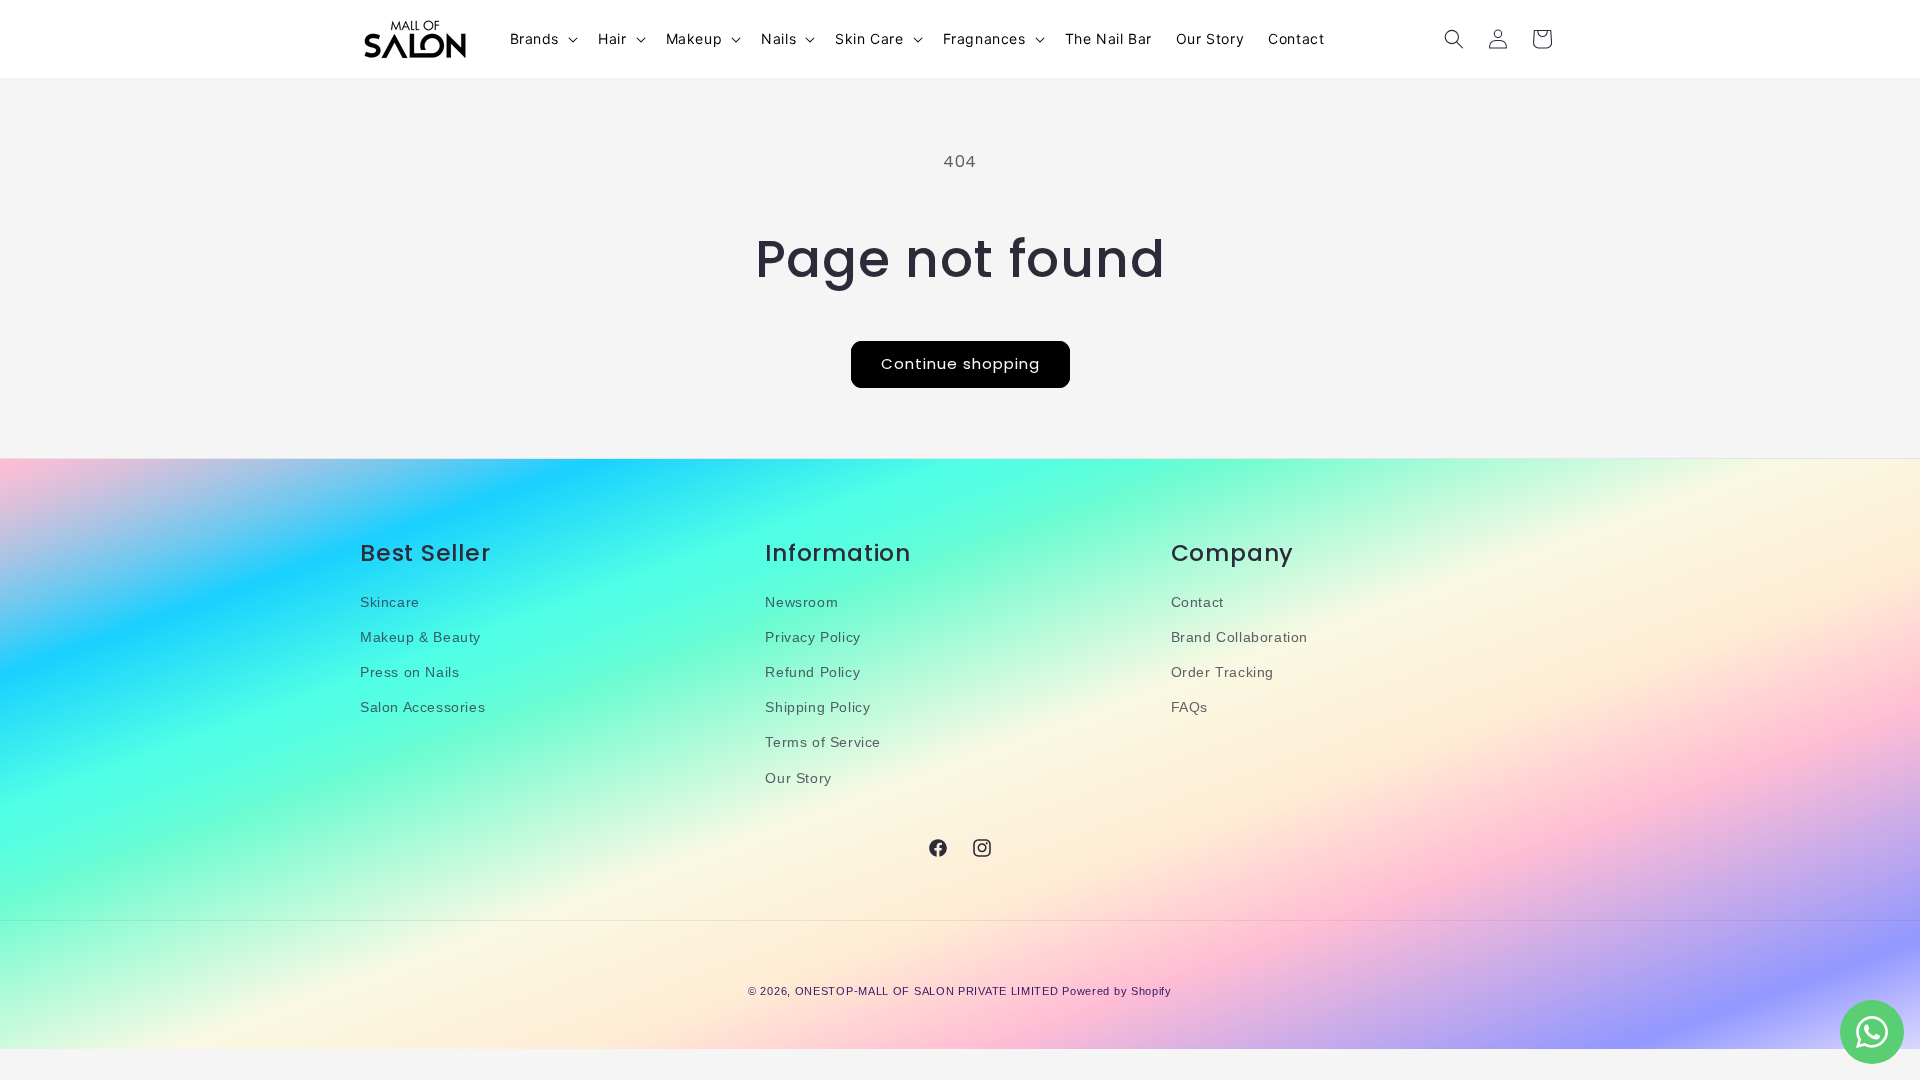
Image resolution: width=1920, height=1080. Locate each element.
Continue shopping (960, 363)
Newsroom (801, 602)
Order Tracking (1222, 672)
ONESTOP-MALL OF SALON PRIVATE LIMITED (927, 991)
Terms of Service (823, 742)
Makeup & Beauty (420, 637)
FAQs (1189, 707)
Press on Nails (409, 672)
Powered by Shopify (1117, 991)
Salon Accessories (422, 707)
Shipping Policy (817, 707)
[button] (542, 39)
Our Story (798, 778)
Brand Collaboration (1239, 637)
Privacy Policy (812, 637)
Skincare (390, 602)
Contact (1197, 602)
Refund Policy (812, 672)
